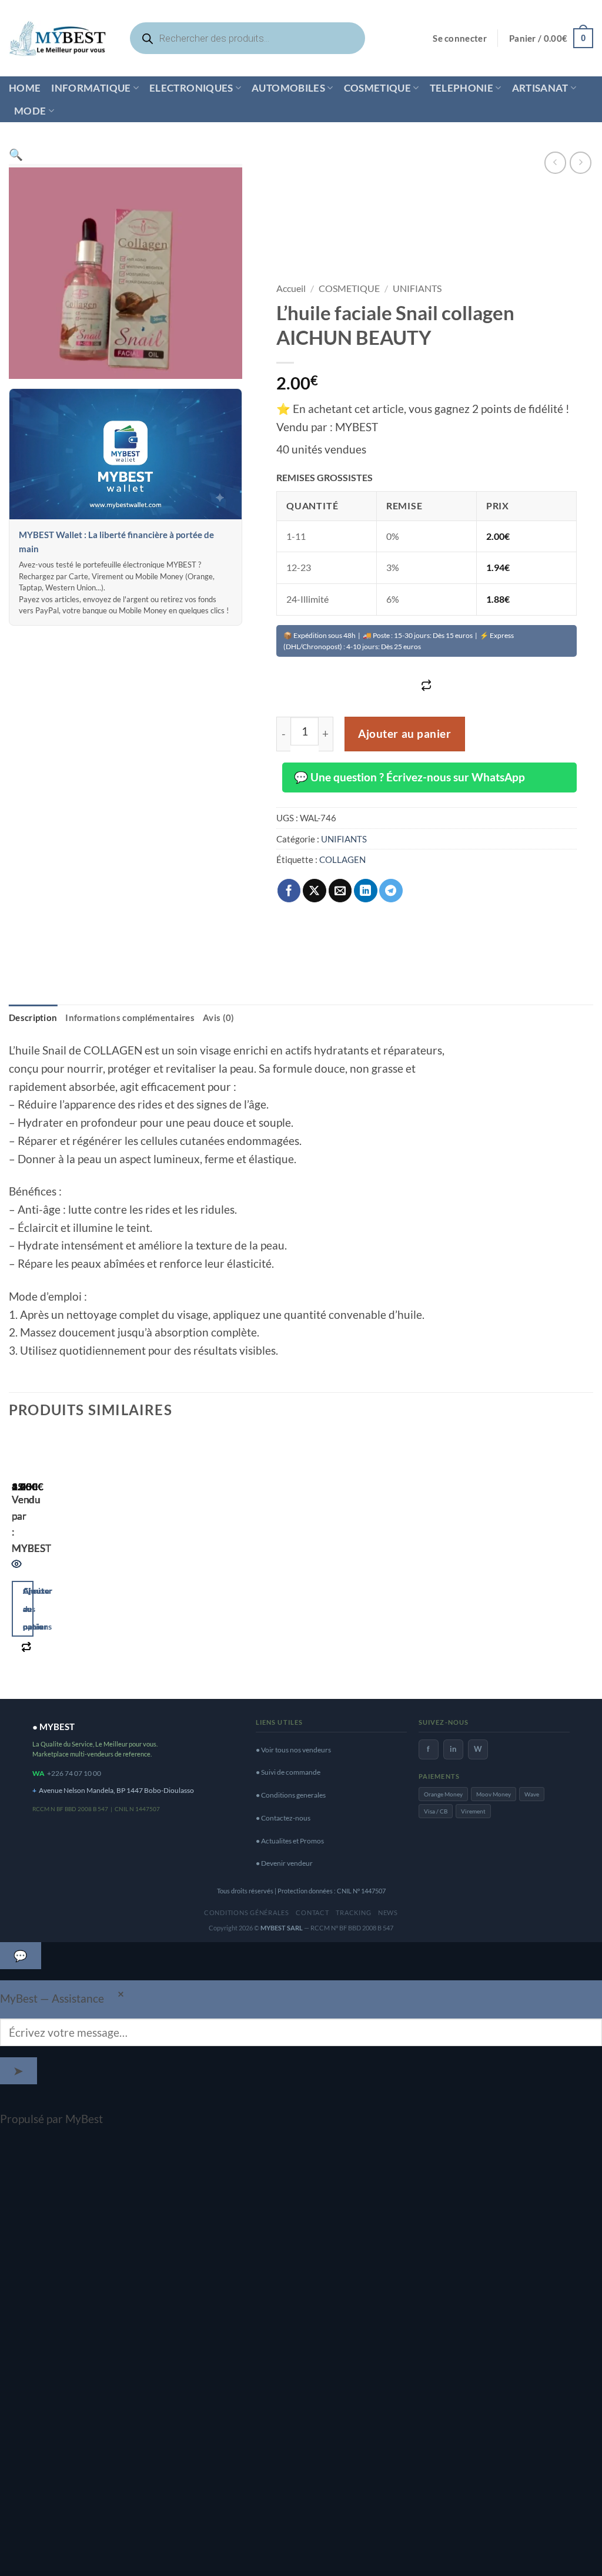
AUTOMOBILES (288, 88)
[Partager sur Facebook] (289, 891)
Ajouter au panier (405, 734)
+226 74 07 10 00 (74, 1773)
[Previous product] (581, 162)
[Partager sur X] (315, 891)
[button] (460, 38)
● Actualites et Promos (290, 1841)
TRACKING (353, 1912)
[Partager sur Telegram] (391, 891)
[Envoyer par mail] (340, 891)
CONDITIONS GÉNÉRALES (247, 1912)
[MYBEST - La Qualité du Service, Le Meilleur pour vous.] (58, 38)
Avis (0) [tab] (218, 1017)
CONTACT (312, 1912)
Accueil (291, 288)
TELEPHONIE (461, 88)
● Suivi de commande (288, 1772)
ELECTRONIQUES (191, 88)
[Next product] (555, 162)
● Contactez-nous (283, 1818)
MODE (30, 111)
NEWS (388, 1912)
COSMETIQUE (377, 88)
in (453, 1749)
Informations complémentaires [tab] (130, 1017)
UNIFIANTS (417, 288)
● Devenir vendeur (284, 1863)
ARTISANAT (540, 88)
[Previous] (17, 1561)
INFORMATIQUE (91, 88)
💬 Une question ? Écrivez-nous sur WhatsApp (409, 777)
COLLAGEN (342, 859)
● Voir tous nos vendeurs (293, 1750)
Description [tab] (33, 1017)
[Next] (55, 1561)
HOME (25, 88)
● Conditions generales (291, 1795)
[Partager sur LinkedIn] (366, 891)
